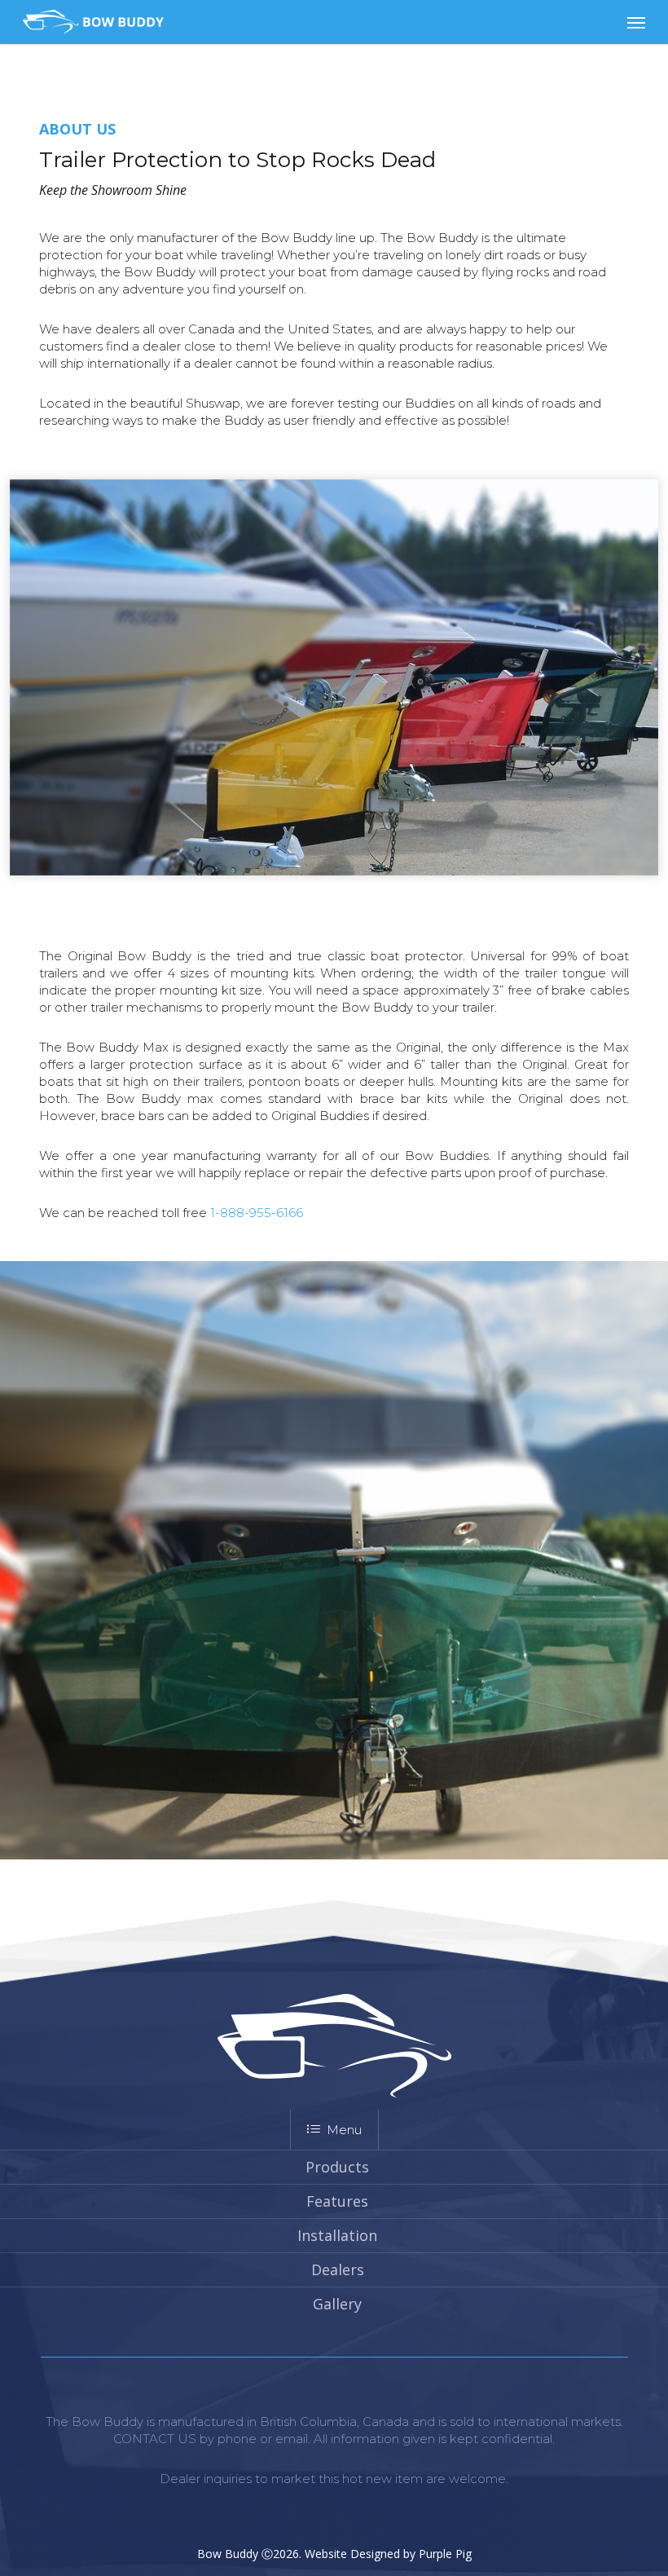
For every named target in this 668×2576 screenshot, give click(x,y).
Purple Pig (445, 2554)
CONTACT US (155, 2439)
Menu (344, 2130)
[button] (636, 22)
